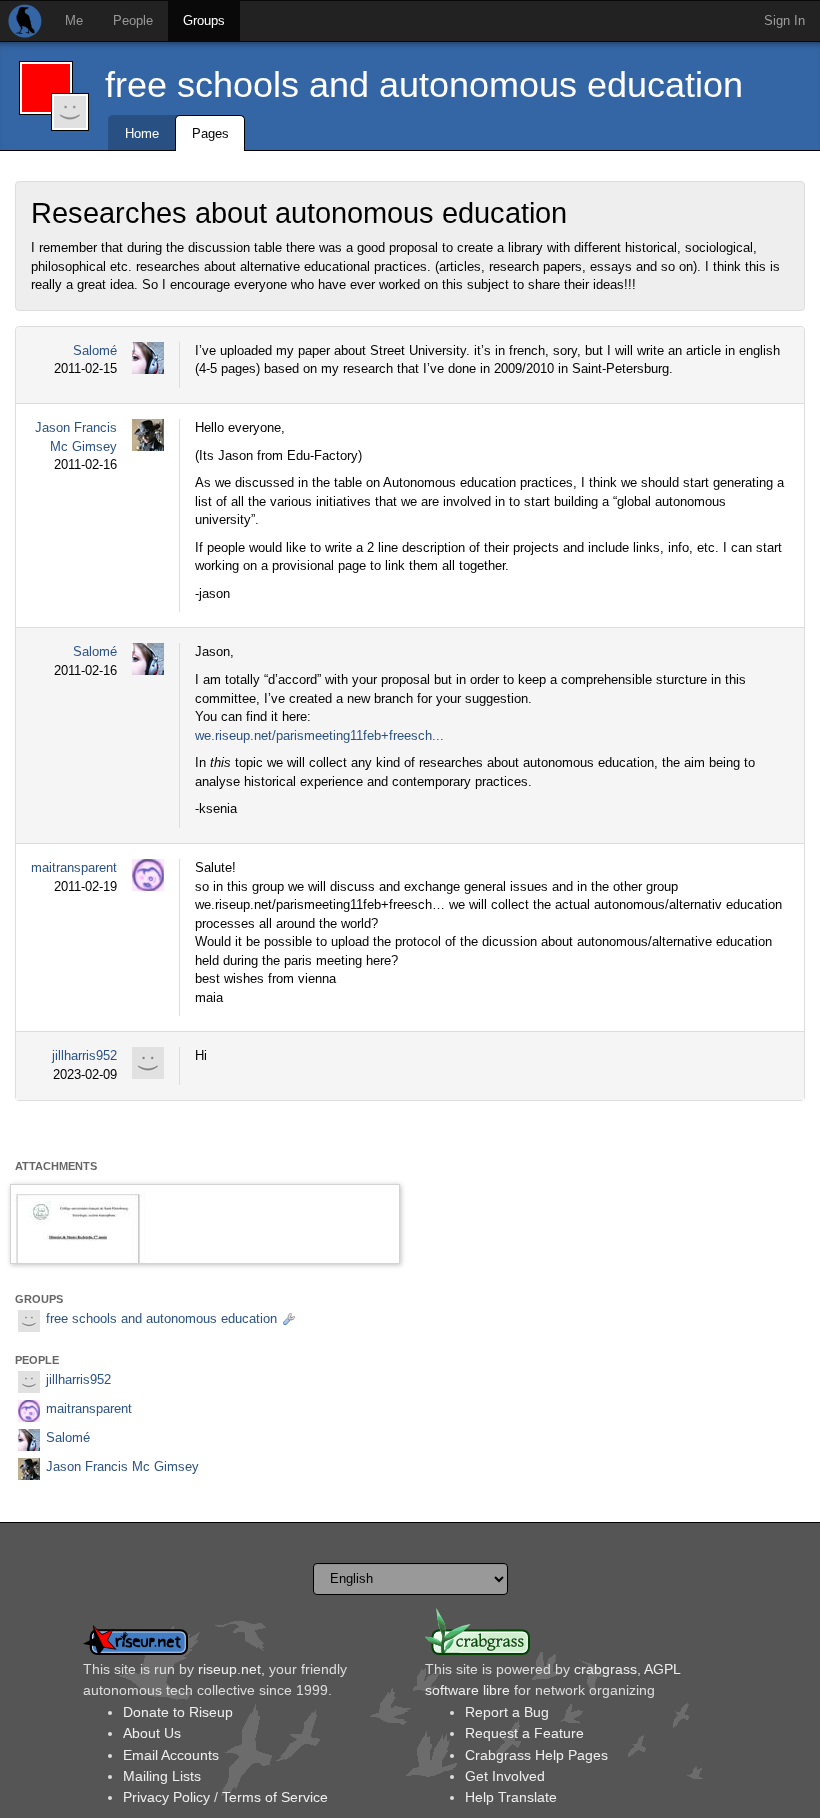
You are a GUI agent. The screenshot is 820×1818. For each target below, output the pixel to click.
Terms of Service (275, 1797)
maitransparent (74, 867)
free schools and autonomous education (424, 84)
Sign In (784, 20)
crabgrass (605, 1669)
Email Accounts (171, 1755)
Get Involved (505, 1776)
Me (74, 20)
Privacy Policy (166, 1797)
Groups (204, 20)
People (133, 20)
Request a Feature (524, 1733)
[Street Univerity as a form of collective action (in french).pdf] (205, 1224)
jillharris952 (84, 1055)
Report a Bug (507, 1712)
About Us (152, 1733)
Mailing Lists (162, 1776)
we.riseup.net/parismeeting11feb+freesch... (319, 735)
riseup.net (229, 1669)
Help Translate (511, 1797)
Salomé (95, 350)
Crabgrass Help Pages (536, 1755)
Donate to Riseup (178, 1712)
